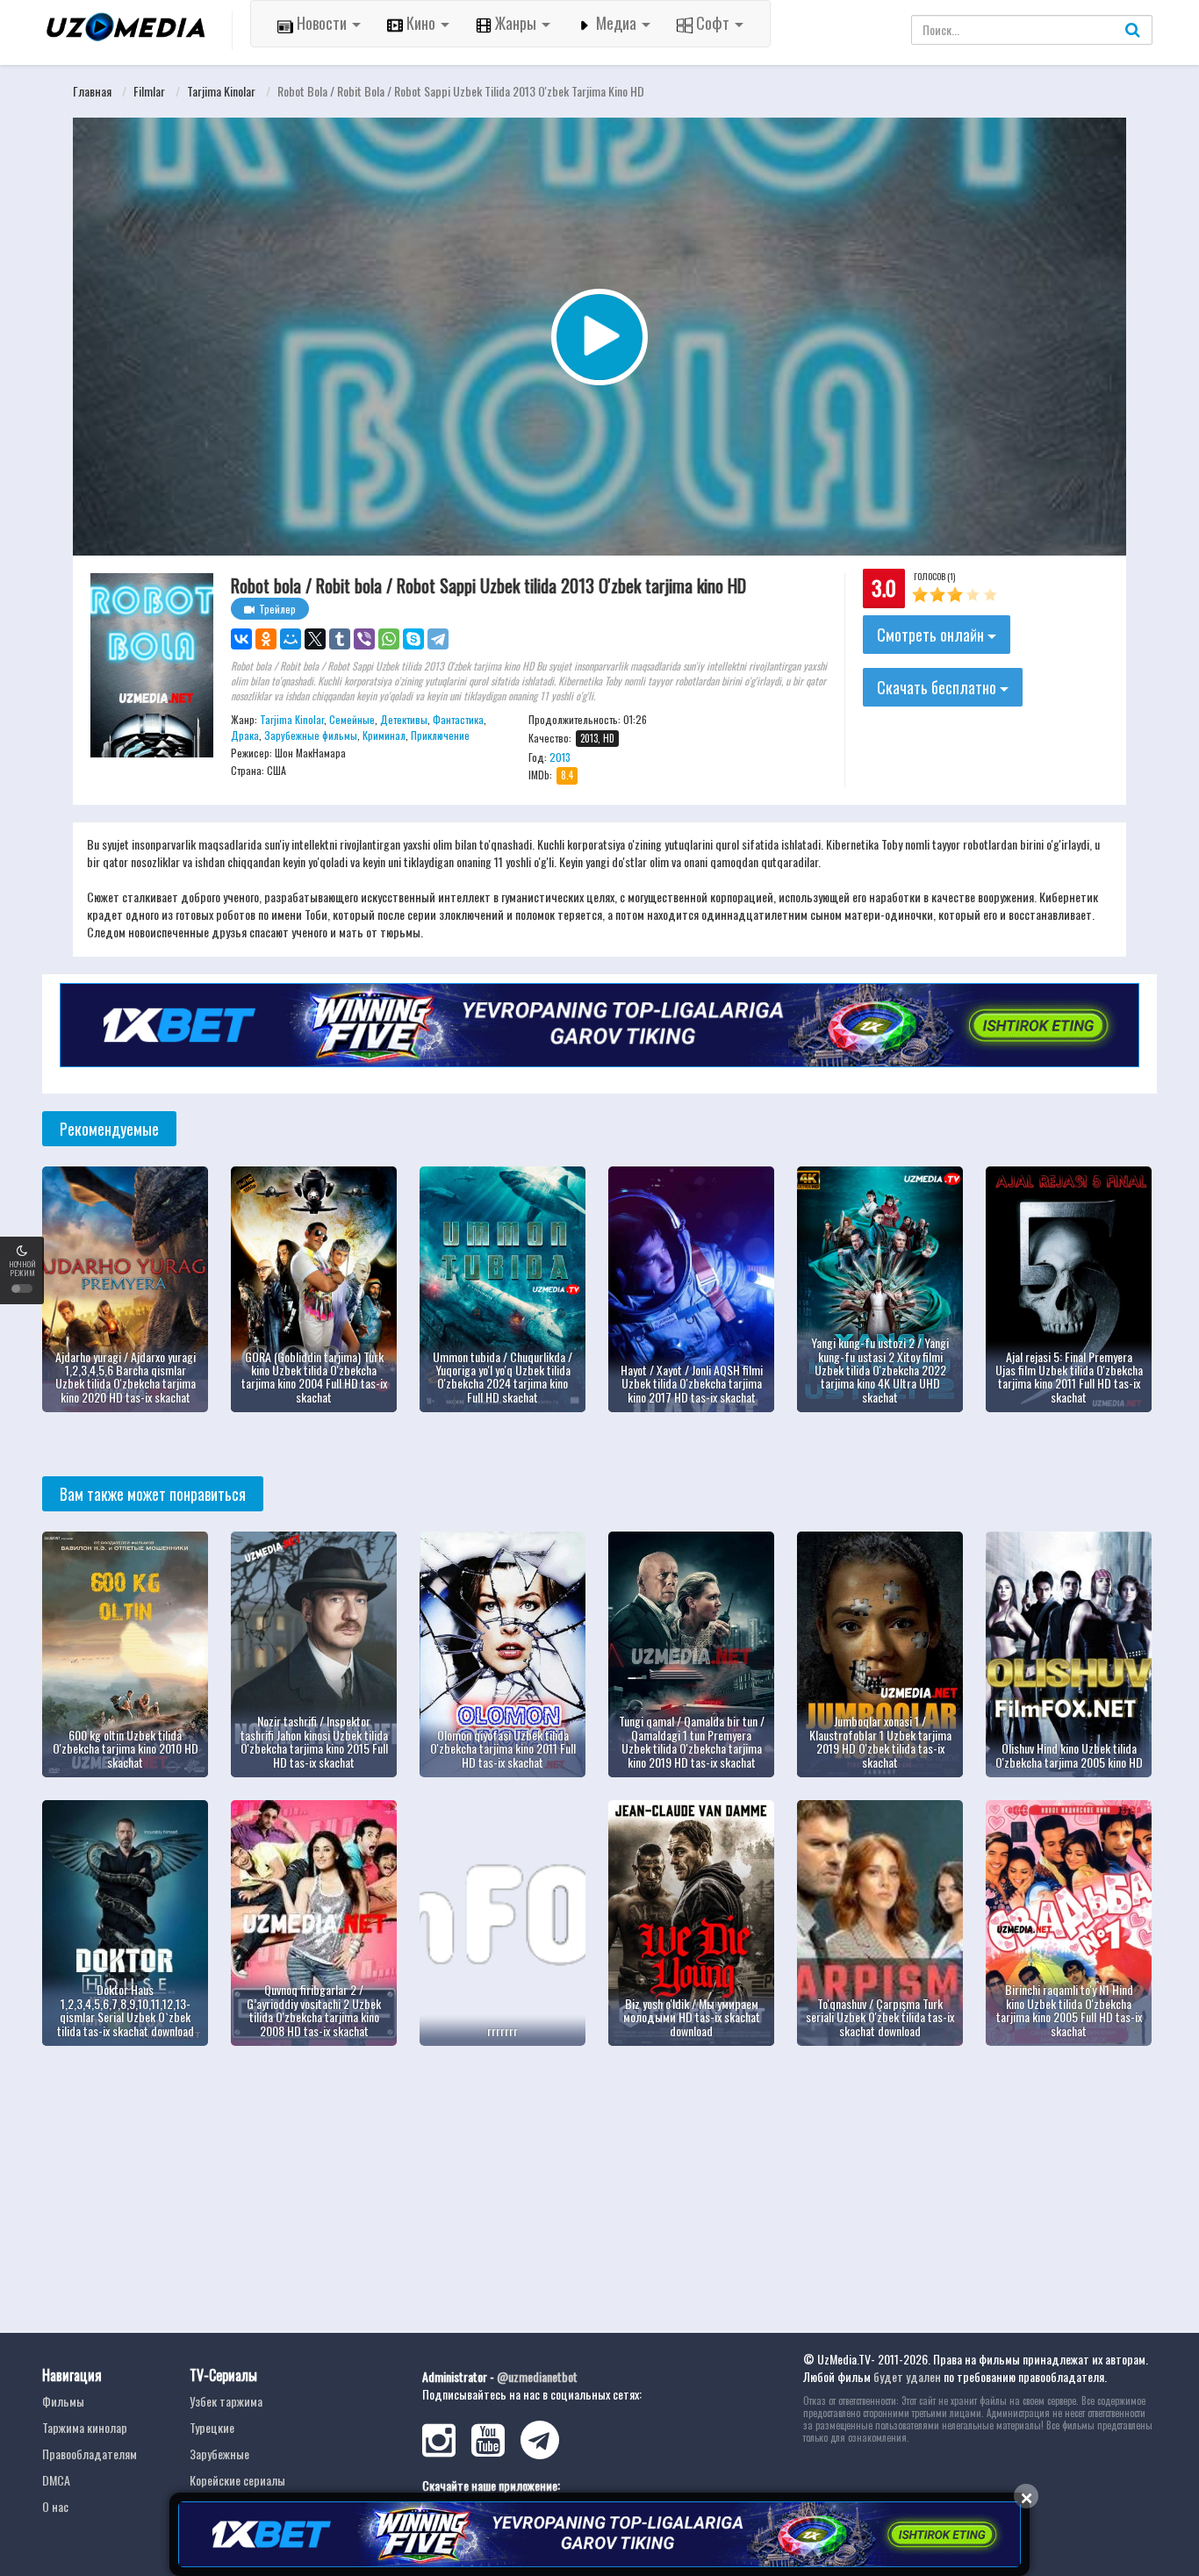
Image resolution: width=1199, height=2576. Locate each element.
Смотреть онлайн (932, 635)
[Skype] (413, 639)
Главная (92, 91)
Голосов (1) (934, 576)
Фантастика (458, 719)
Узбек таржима (226, 2401)
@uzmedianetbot (537, 2376)
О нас (55, 2506)
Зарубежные (219, 2454)
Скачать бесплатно (938, 687)
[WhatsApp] (389, 639)
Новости (322, 23)
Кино (421, 23)
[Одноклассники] (266, 639)
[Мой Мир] (291, 639)
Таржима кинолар (85, 2427)
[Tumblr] (340, 639)
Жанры (516, 23)
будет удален (907, 2376)
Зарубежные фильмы (311, 735)
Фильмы (63, 2401)
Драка (245, 735)
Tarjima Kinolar (221, 91)
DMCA (56, 2480)
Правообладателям (90, 2454)
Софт (713, 23)
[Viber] (364, 639)
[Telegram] (438, 639)
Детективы (404, 719)
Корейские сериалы (237, 2480)
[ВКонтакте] (241, 639)
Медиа (616, 23)
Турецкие (212, 2427)
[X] (315, 639)
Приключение (440, 735)
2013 (560, 757)
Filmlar (149, 91)
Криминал (384, 735)
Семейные (352, 719)
